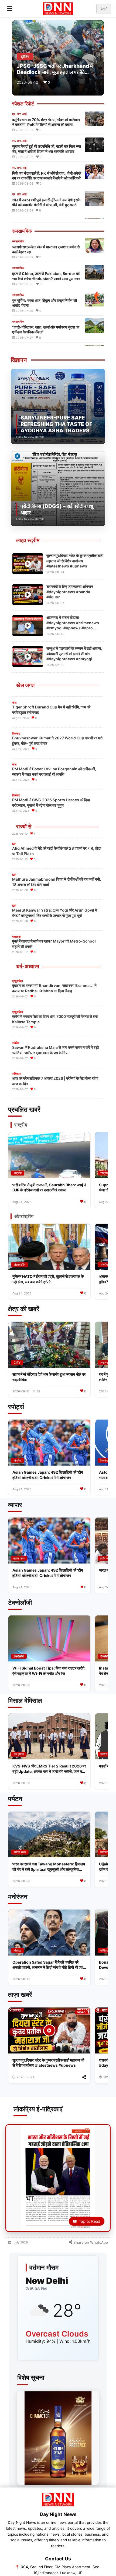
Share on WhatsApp (90, 2242)
